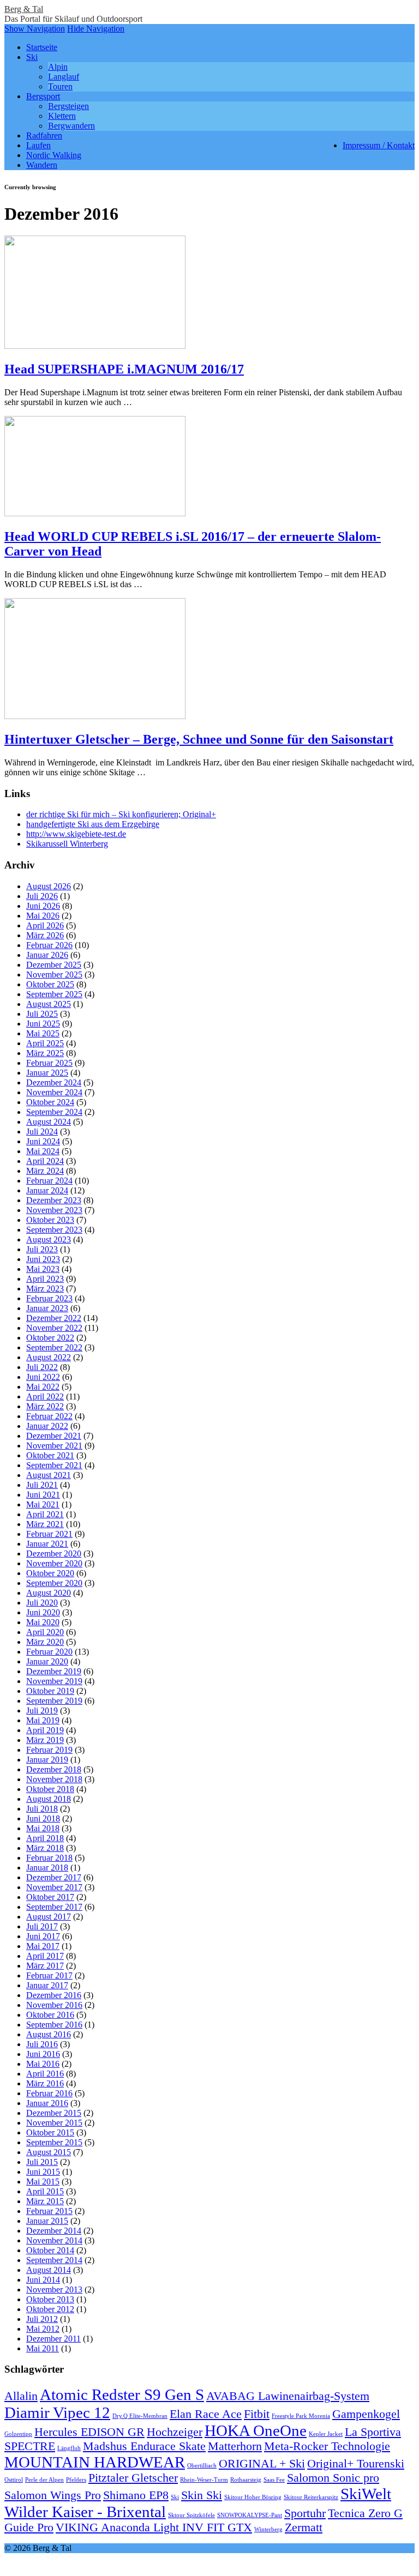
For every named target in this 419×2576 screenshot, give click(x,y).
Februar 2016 (49, 2093)
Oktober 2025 (50, 984)
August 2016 (49, 2034)
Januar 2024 (47, 1190)
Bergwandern (71, 126)
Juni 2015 (43, 2172)
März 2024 (45, 1171)
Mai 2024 (43, 1151)
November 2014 (54, 2240)
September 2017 (54, 1907)
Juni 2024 (43, 1141)
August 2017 (49, 1917)
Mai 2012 (43, 2329)
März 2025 (45, 1053)
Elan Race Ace (206, 2414)
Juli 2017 (42, 1926)
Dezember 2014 (54, 2231)
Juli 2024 (42, 1132)
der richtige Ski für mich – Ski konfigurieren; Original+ (121, 814)
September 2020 (54, 1583)
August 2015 (49, 2152)
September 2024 (54, 1112)
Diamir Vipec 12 (57, 2412)
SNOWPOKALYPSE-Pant (250, 2515)
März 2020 (45, 1642)
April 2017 (45, 1956)
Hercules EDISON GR (89, 2432)
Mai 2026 (43, 916)
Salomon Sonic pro (333, 2478)
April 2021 (45, 1514)
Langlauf (64, 77)
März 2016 (45, 2083)
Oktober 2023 (50, 1220)
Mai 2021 (43, 1504)
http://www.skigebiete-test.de (76, 834)
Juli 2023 (42, 1249)
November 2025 (54, 975)
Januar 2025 (47, 1073)
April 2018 (45, 1838)
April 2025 (45, 1043)
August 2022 (49, 1357)
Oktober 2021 (50, 1455)
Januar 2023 (47, 1308)
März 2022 (45, 1406)
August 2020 (49, 1593)
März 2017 (45, 1966)
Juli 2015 (42, 2162)
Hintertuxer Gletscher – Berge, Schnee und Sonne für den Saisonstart (199, 739)
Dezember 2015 (54, 2113)
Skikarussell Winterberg (67, 844)
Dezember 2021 (54, 1436)
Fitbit (257, 2414)
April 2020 (45, 1632)
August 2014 (49, 2270)
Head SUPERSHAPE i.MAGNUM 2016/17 (124, 369)
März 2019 (45, 1740)
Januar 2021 (47, 1544)
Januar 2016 (47, 2103)
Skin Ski (202, 2495)
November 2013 (54, 2290)
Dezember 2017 (54, 1877)
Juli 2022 (42, 1367)
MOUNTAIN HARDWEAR (95, 2462)
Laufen (38, 145)
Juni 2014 (43, 2280)
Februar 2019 (49, 1750)
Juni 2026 (43, 906)
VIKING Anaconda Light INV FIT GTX (154, 2527)
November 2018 (54, 1779)
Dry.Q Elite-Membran (140, 2416)
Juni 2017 (43, 1936)
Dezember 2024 (54, 1082)
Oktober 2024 (50, 1102)
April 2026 (45, 925)
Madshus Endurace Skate (144, 2446)
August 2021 (49, 1475)
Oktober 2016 (50, 2015)
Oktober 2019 (50, 1691)
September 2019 (54, 1701)
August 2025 (49, 1004)
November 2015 (54, 2123)
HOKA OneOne (256, 2430)
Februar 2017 (49, 1975)
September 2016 (54, 2025)
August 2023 (49, 1239)
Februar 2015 (49, 2211)
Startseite (42, 47)
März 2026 (45, 935)
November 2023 (54, 1210)
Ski (32, 57)
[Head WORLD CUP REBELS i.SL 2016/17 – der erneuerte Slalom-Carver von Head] (95, 513)
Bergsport (43, 96)
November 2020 (54, 1563)
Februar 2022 (49, 1416)
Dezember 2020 (54, 1554)
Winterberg (268, 2529)
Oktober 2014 (50, 2250)
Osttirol (14, 2480)
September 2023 (54, 1230)
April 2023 (45, 1279)
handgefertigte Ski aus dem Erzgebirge (93, 824)
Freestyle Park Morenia (301, 2416)
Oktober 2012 (50, 2309)
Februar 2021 (49, 1534)
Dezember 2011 (53, 2339)
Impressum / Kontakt (379, 145)
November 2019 (54, 1681)
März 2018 (45, 1848)
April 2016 (45, 2074)
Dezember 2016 (54, 1995)
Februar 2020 (49, 1652)
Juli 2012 (42, 2319)
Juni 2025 (43, 1024)
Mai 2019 (43, 1720)
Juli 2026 (42, 896)
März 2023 (45, 1289)
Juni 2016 (43, 2054)
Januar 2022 (47, 1426)
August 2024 (49, 1122)
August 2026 (49, 886)
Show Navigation (35, 29)
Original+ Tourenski (356, 2464)
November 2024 (54, 1092)
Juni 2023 (43, 1259)
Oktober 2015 (50, 2132)
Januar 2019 (47, 1760)
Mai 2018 (43, 1828)
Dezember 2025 (54, 965)
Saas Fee (274, 2480)
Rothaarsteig (246, 2480)
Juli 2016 (42, 2044)
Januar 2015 (47, 2221)
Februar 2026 (49, 945)
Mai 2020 (43, 1622)
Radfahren (44, 135)
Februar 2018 (49, 1858)
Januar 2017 (47, 1985)
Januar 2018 (47, 1868)
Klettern (62, 116)
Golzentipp (18, 2434)
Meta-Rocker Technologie (327, 2446)
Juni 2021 (43, 1495)
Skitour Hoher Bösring (253, 2497)
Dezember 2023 (54, 1200)
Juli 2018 (42, 1809)
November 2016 (54, 2005)
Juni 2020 (43, 1612)
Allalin (21, 2396)
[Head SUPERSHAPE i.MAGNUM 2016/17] (95, 346)
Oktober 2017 (50, 1897)
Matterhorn (235, 2446)
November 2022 (54, 1328)
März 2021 (45, 1524)
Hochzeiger (175, 2432)
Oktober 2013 (50, 2299)
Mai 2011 (43, 2348)
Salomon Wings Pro (53, 2495)
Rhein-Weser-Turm (204, 2480)
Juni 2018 (43, 1818)
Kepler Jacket (326, 2434)
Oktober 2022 (50, 1338)
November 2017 (54, 1887)
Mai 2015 (43, 2182)
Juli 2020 (42, 1603)
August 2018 (49, 1799)
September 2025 (54, 994)
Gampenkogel (366, 2414)
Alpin (58, 67)
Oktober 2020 (50, 1573)
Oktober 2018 (50, 1789)
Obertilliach (202, 2466)
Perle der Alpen (44, 2480)
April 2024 (45, 1161)
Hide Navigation (96, 29)
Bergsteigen (68, 106)
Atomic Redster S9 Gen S (122, 2394)
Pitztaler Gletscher (133, 2478)
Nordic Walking (54, 155)
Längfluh (69, 2448)
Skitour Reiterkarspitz (311, 2497)
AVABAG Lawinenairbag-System (288, 2396)
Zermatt (304, 2527)
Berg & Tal (24, 9)
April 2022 (45, 1396)
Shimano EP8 (136, 2495)
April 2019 (45, 1730)
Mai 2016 (43, 2064)
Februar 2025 (49, 1063)
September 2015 (54, 2142)
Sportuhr (305, 2513)
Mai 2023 (43, 1269)
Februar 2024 (49, 1181)
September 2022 (54, 1347)
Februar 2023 (49, 1298)
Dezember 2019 (54, 1671)
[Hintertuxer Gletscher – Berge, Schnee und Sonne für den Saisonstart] (95, 716)
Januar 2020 (47, 1661)
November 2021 (54, 1446)
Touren (60, 86)
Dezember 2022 (54, 1318)
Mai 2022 (43, 1387)
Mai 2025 (43, 1033)
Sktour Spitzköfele (191, 2515)
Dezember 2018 (54, 1769)
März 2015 (45, 2201)
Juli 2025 (42, 1014)
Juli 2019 (42, 1711)
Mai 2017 (43, 1946)
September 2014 (54, 2260)
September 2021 (54, 1465)
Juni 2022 (43, 1377)
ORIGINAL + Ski (262, 2464)
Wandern (42, 165)
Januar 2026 (47, 955)
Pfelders (76, 2480)
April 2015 (45, 2191)
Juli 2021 (42, 1485)
